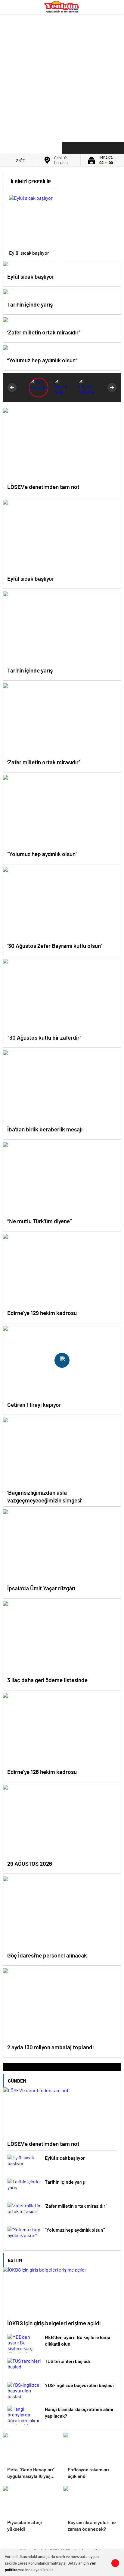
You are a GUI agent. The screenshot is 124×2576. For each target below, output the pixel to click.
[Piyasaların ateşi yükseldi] (32, 2501)
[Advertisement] (62, 76)
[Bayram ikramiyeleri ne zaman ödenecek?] (92, 2501)
